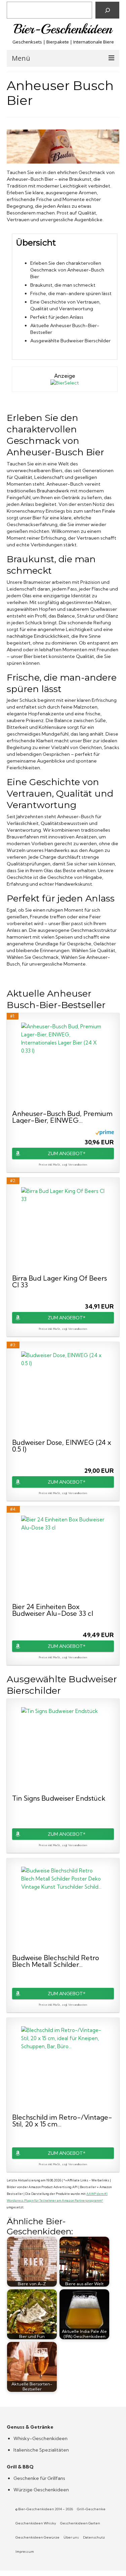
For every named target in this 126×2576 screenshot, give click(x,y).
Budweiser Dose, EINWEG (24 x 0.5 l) (62, 1446)
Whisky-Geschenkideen (40, 2438)
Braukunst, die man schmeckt (63, 285)
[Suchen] (107, 10)
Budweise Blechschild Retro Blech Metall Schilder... (56, 1961)
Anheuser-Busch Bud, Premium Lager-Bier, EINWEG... (62, 1117)
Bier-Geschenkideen (63, 29)
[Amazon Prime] (105, 1132)
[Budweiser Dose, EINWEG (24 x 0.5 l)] (63, 1394)
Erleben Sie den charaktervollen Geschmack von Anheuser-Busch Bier (67, 270)
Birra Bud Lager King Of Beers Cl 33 (59, 1282)
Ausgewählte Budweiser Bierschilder (70, 341)
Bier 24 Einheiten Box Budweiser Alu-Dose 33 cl (53, 1610)
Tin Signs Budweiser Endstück (59, 1799)
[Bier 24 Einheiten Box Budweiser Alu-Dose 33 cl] (63, 1558)
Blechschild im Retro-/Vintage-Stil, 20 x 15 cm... (62, 2121)
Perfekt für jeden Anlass (57, 317)
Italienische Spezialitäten (41, 2450)
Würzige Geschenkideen (41, 2490)
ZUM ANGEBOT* (67, 1153)
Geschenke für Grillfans (39, 2478)
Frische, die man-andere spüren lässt (71, 293)
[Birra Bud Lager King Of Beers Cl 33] (63, 1229)
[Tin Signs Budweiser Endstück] (63, 1749)
